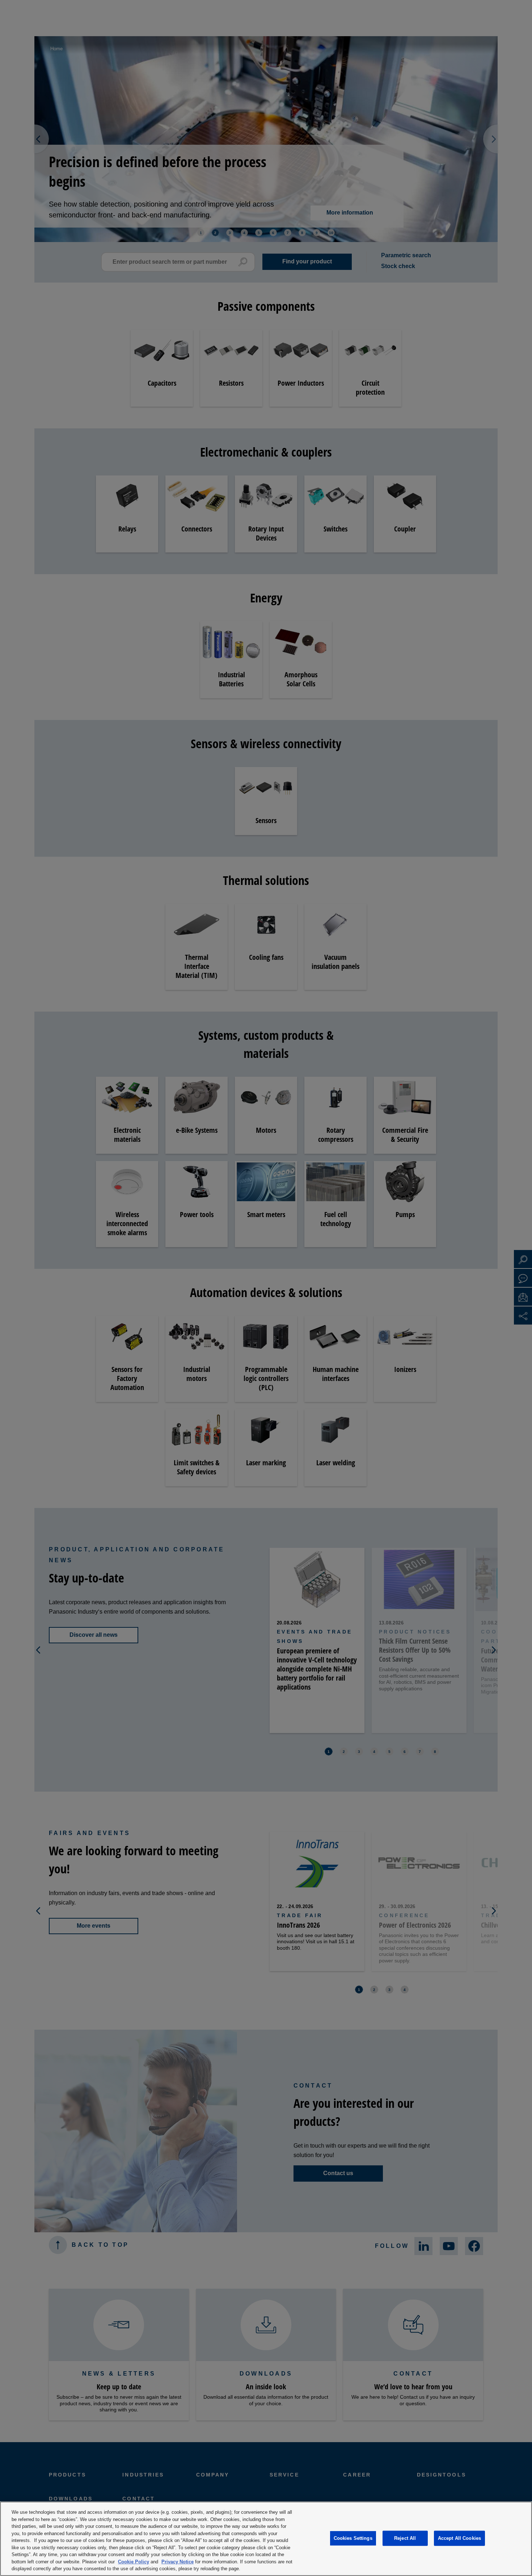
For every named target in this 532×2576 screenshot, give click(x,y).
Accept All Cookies (459, 2538)
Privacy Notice (178, 2562)
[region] (266, 2539)
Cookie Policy (134, 2562)
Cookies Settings (353, 2538)
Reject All (405, 2538)
